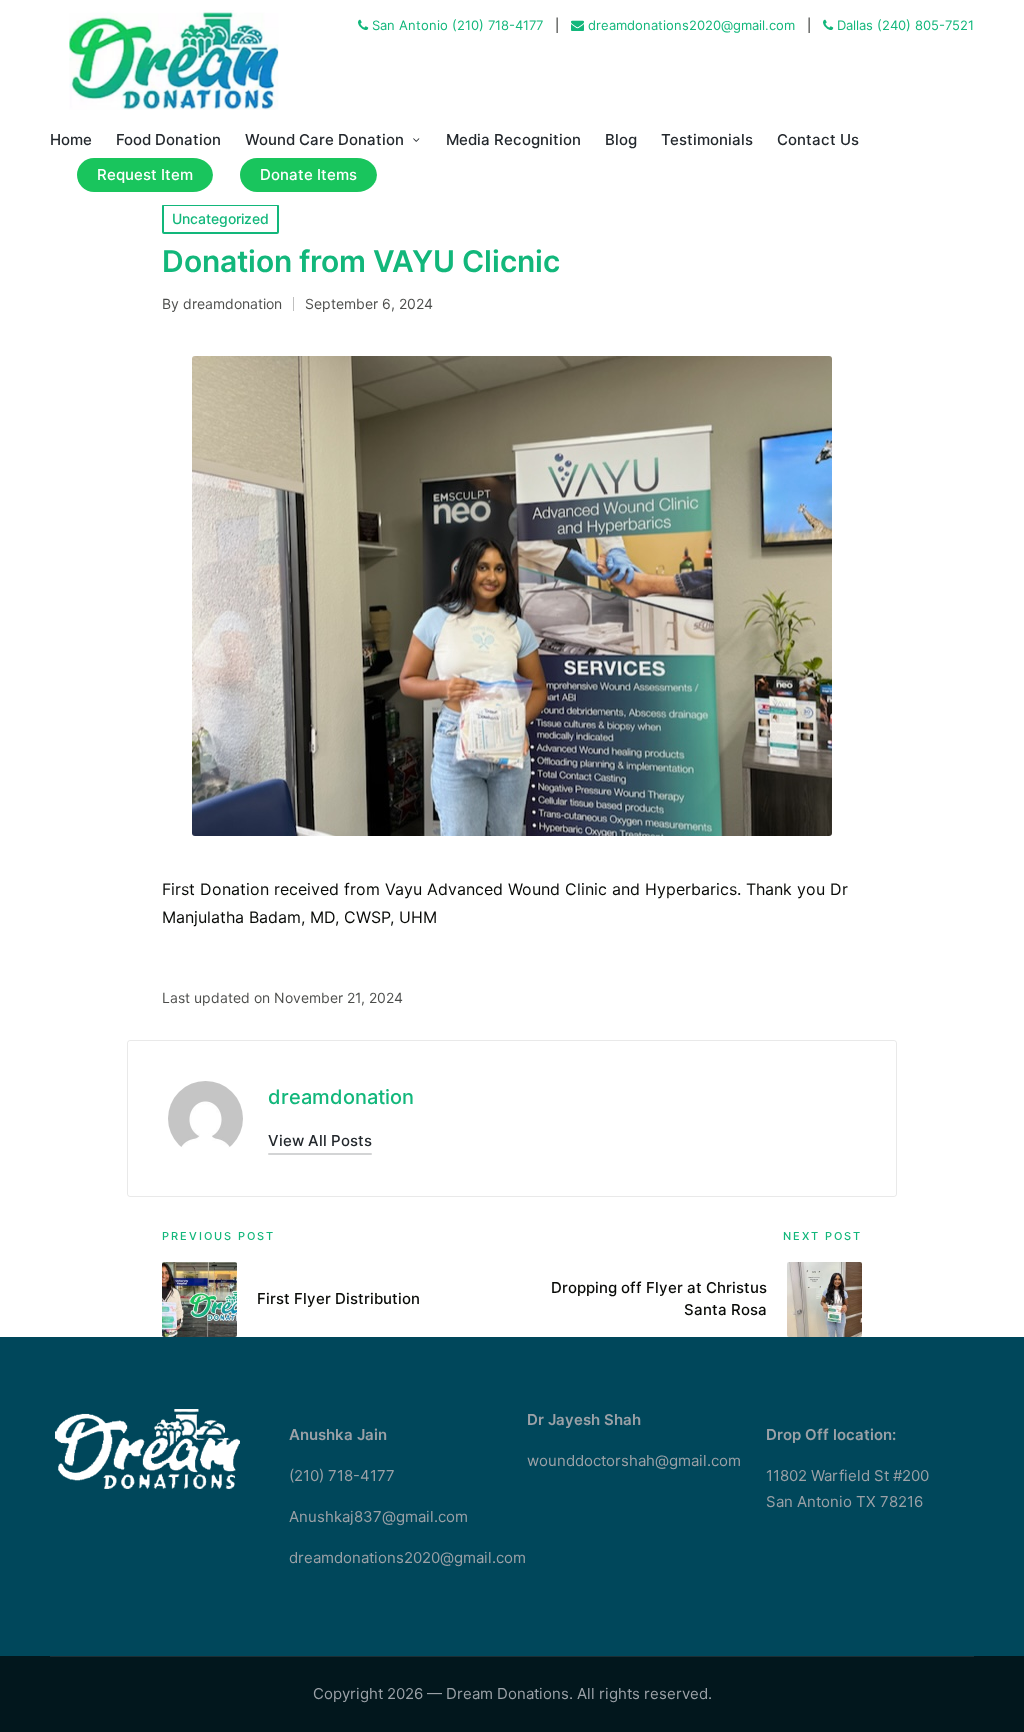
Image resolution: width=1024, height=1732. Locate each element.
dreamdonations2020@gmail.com (689, 25)
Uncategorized (220, 218)
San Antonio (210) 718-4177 (455, 25)
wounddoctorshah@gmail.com (634, 1460)
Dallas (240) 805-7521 (903, 25)
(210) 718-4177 (342, 1475)
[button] (320, 1140)
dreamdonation (341, 1097)
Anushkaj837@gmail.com (378, 1516)
